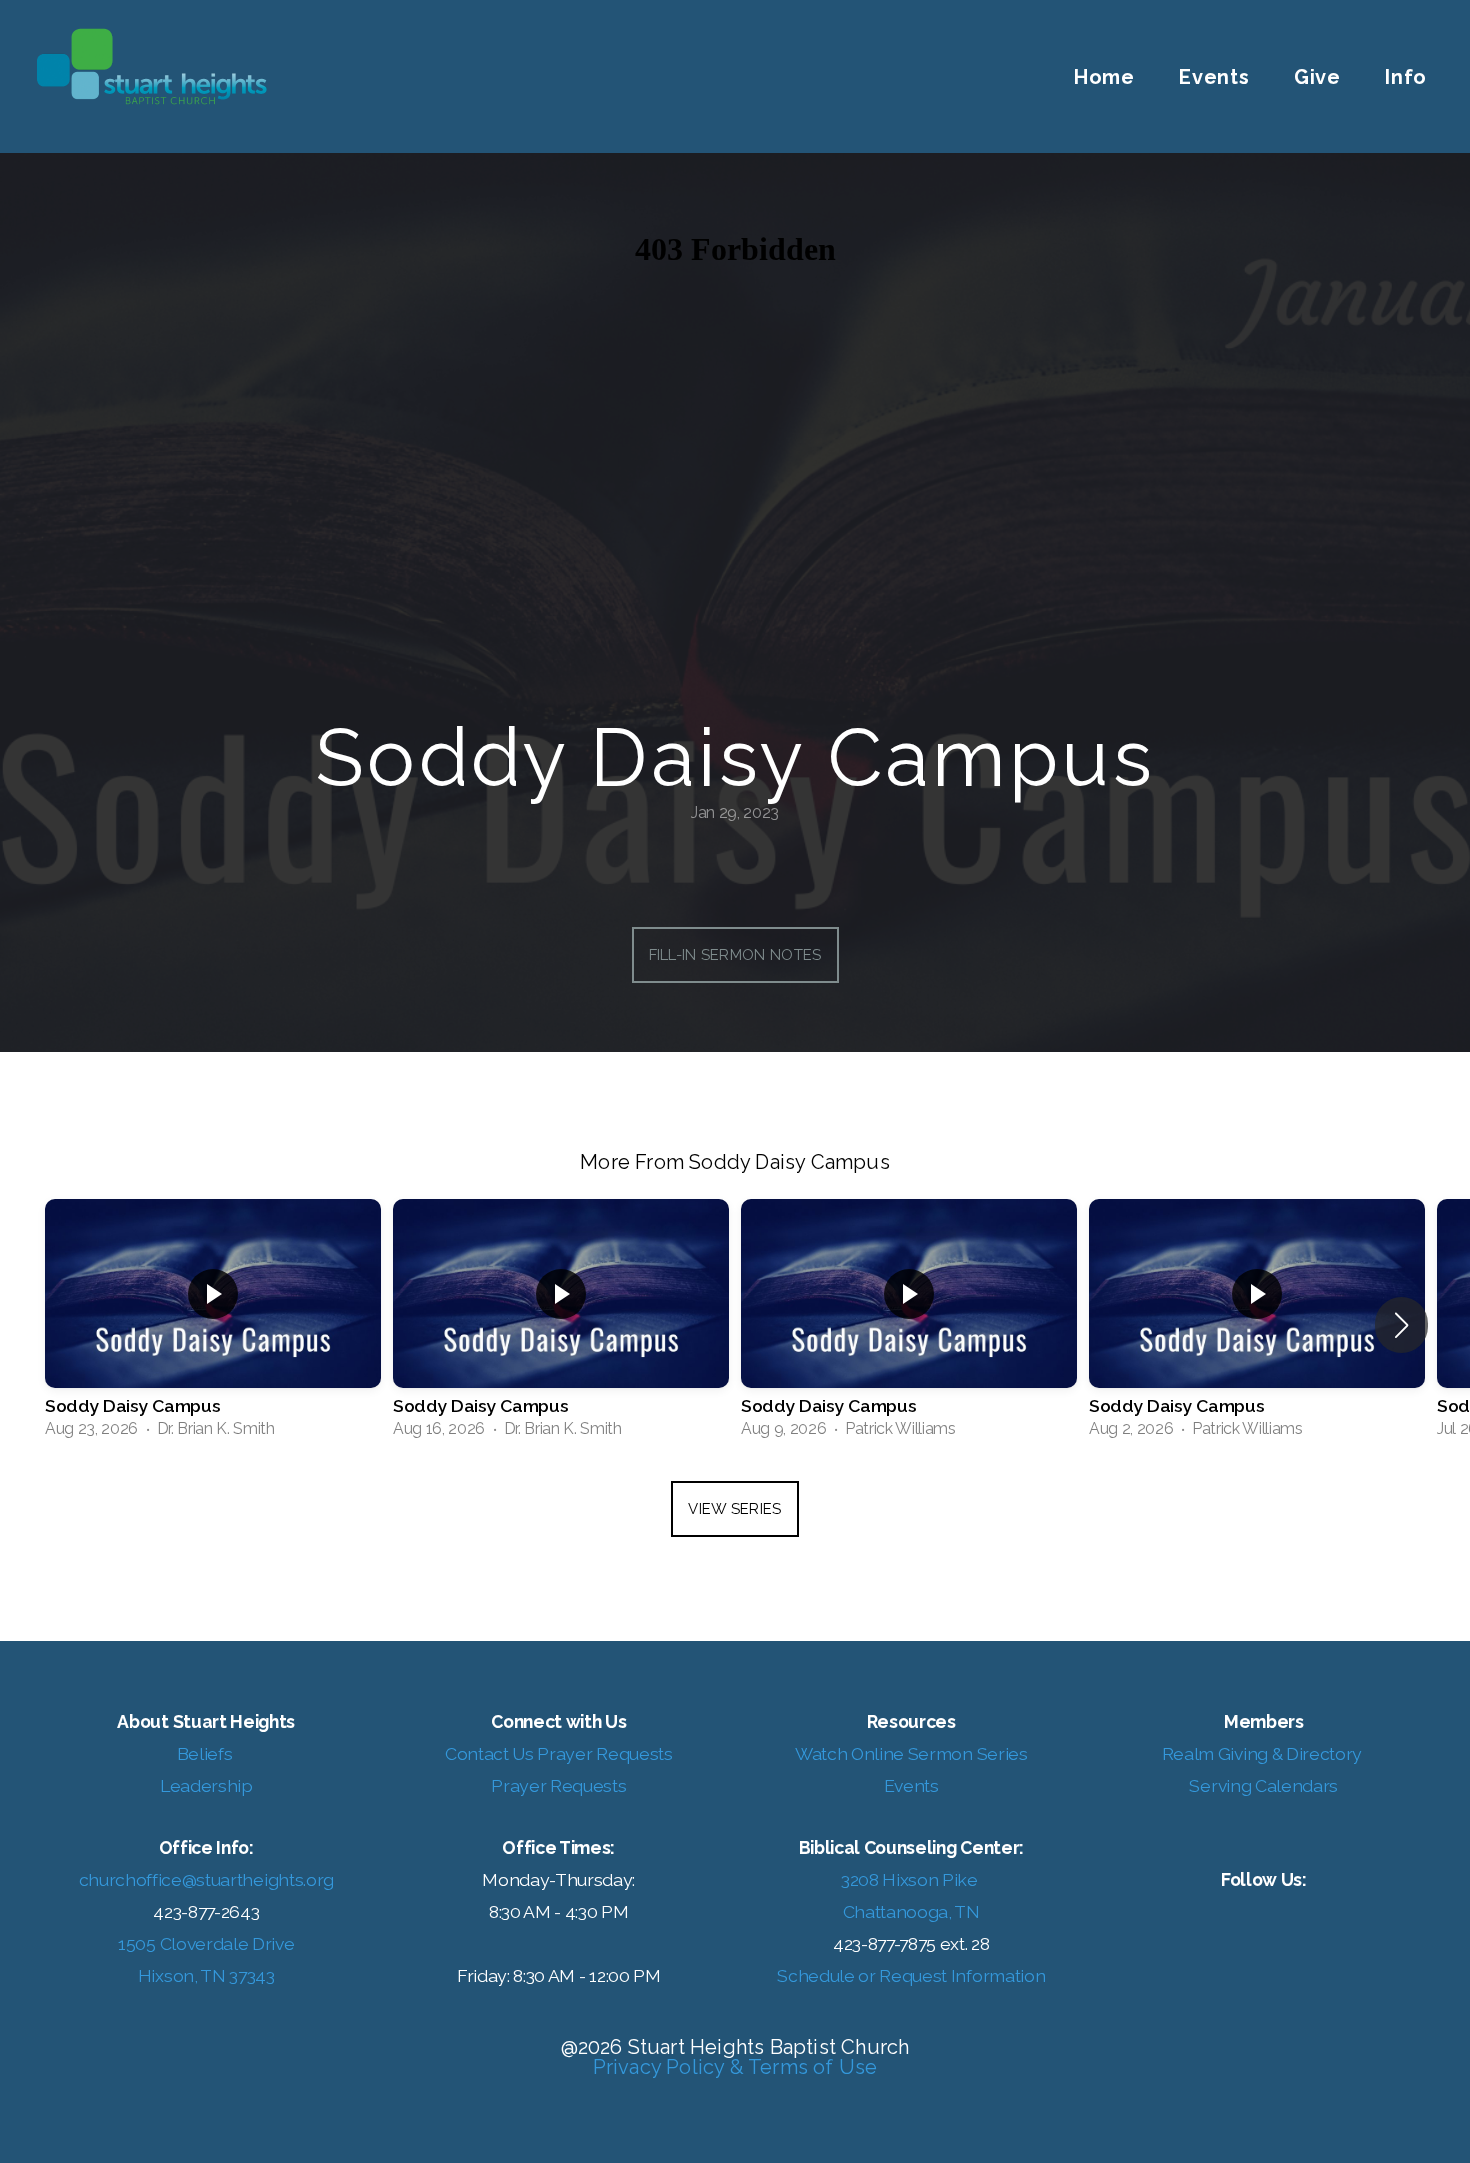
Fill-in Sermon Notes (735, 955)
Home (1104, 77)
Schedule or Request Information (911, 1975)
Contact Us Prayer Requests (559, 1753)
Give (1317, 77)
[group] (213, 1325)
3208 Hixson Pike (911, 1879)
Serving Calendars (1263, 1785)
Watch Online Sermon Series (911, 1753)
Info (1409, 77)
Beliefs (206, 1753)
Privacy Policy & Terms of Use (735, 2067)
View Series (734, 1509)
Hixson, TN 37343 (206, 1975)
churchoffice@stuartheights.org (206, 1879)
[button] (1401, 1325)
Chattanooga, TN (911, 1911)
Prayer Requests (558, 1785)
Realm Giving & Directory (1262, 1753)
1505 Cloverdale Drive (206, 1943)
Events (1214, 77)
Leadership (206, 1785)
